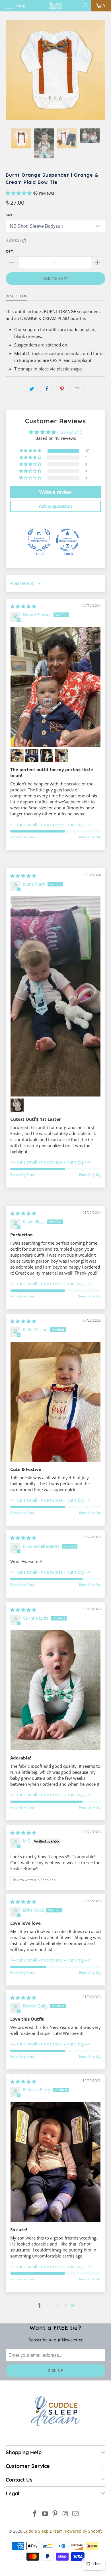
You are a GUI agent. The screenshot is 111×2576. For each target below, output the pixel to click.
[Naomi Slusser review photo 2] (17, 755)
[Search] (86, 6)
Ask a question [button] (55, 506)
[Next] (100, 70)
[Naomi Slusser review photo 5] (61, 755)
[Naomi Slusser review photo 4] (47, 755)
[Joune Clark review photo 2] (17, 1105)
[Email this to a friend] (77, 389)
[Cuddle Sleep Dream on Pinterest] (55, 2514)
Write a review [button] (55, 492)
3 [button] (58, 2305)
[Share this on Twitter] (32, 389)
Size (9, 215)
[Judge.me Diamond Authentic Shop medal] (39, 540)
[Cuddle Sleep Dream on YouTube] (45, 2514)
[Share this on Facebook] (47, 389)
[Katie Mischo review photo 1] (55, 1402)
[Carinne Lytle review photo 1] (55, 1690)
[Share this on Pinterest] (62, 389)
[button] (19, 193)
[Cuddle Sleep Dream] (56, 6)
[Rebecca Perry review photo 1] (55, 2162)
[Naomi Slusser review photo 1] (55, 687)
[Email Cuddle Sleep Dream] (76, 2514)
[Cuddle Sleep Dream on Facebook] (35, 2514)
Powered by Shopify (84, 2531)
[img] (23, 606)
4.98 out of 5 (70, 432)
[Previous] (11, 70)
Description (17, 296)
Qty (9, 251)
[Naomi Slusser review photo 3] (32, 755)
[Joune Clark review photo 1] (55, 996)
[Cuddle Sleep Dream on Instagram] (65, 2514)
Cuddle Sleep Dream (43, 2531)
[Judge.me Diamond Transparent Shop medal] (67, 540)
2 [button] (49, 2305)
